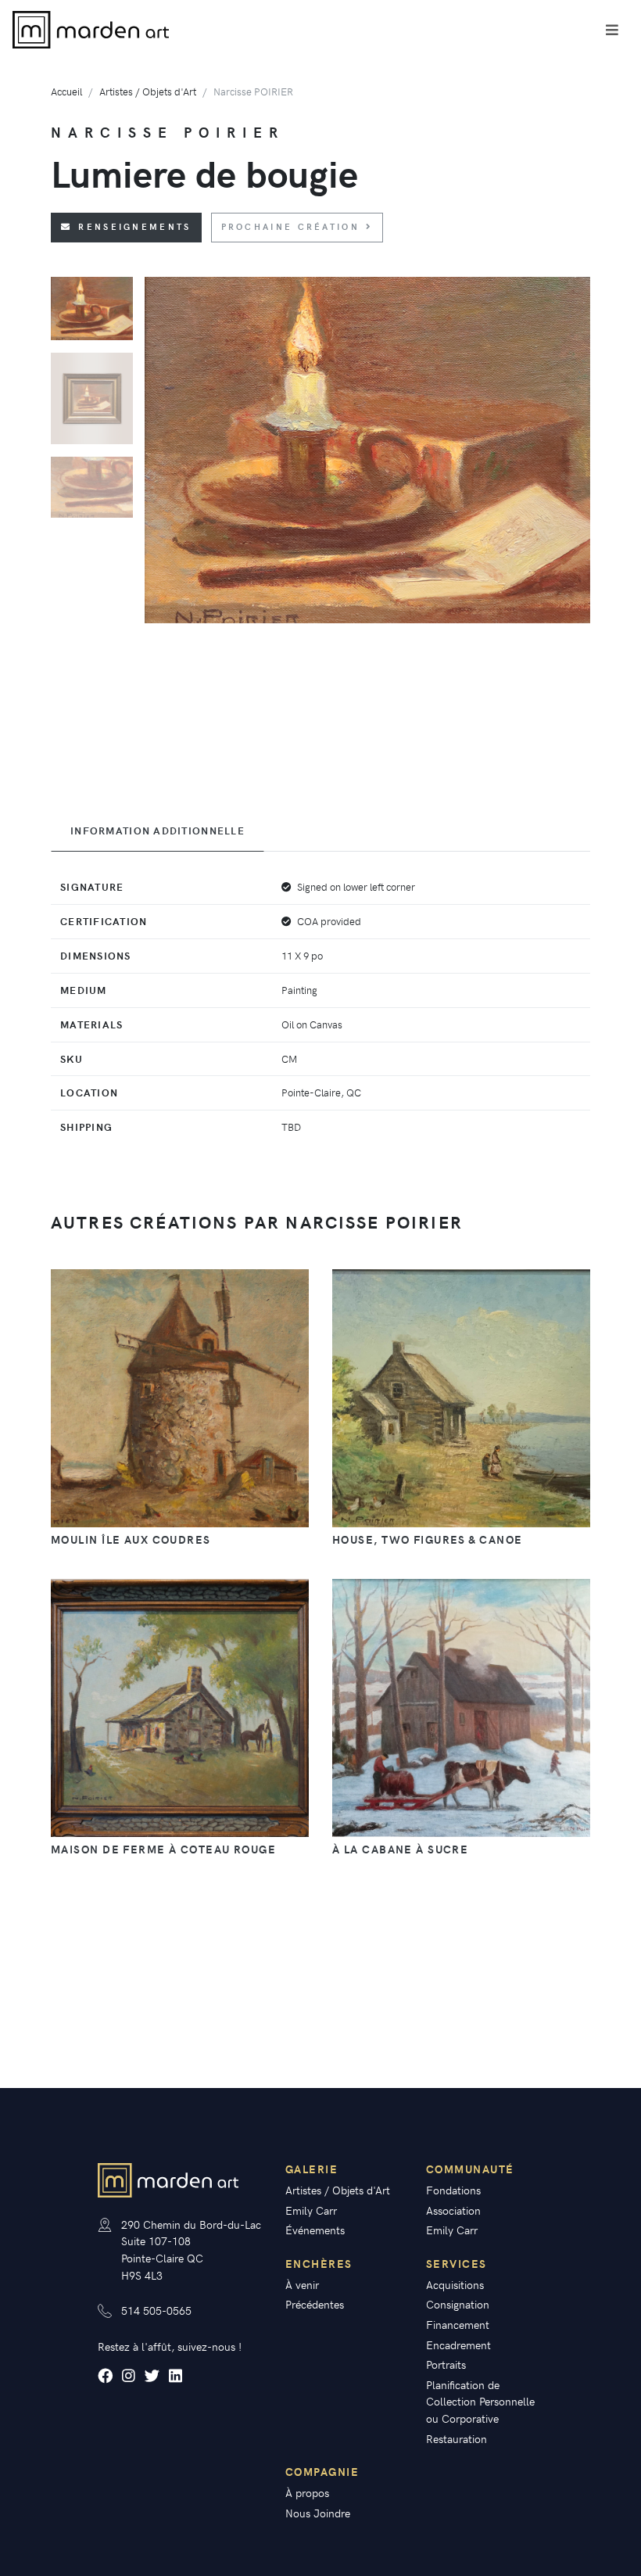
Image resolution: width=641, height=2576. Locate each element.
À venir (302, 2284)
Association (453, 2210)
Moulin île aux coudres (131, 1539)
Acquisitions (455, 2284)
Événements (315, 2230)
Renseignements (134, 226)
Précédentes (315, 2304)
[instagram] (129, 2375)
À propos (307, 2492)
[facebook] (105, 2375)
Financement (458, 2324)
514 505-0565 (156, 2310)
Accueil (66, 91)
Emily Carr (311, 2210)
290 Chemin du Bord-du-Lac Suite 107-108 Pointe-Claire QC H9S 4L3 (191, 2250)
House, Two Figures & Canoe (427, 1539)
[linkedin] (175, 2375)
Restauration (457, 2438)
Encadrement (458, 2345)
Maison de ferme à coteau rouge (163, 1849)
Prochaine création (290, 226)
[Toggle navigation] (612, 30)
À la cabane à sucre (400, 1849)
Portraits (446, 2364)
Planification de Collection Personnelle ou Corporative (480, 2401)
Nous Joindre (318, 2513)
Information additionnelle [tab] (158, 831)
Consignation (458, 2304)
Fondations (453, 2190)
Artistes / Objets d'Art (148, 91)
